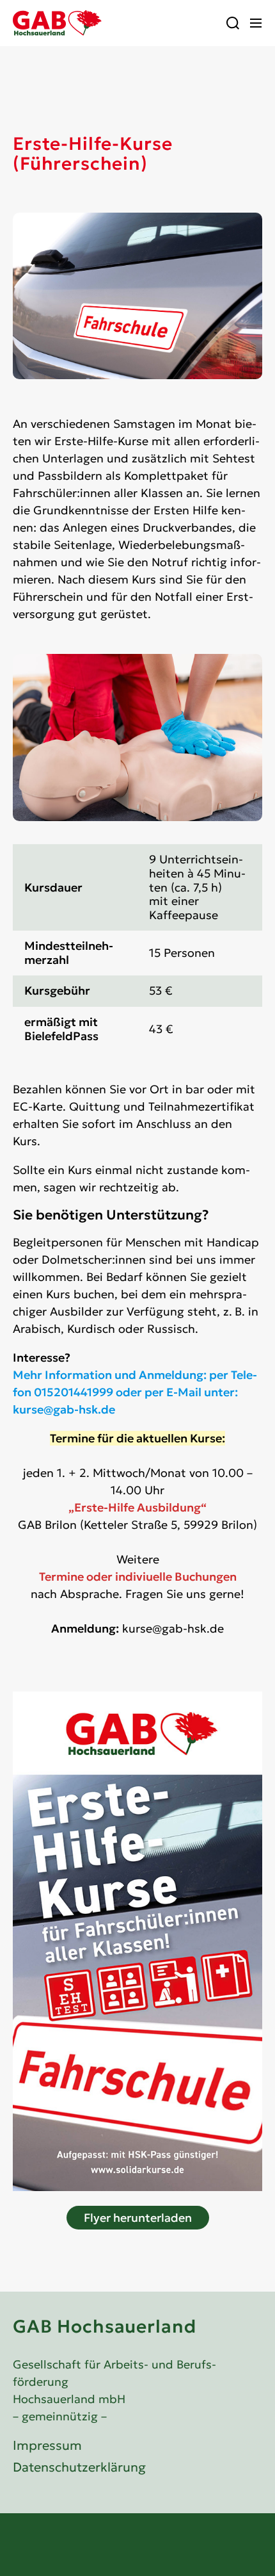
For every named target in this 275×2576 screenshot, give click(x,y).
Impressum (47, 2445)
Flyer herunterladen (138, 2218)
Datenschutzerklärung (79, 2467)
